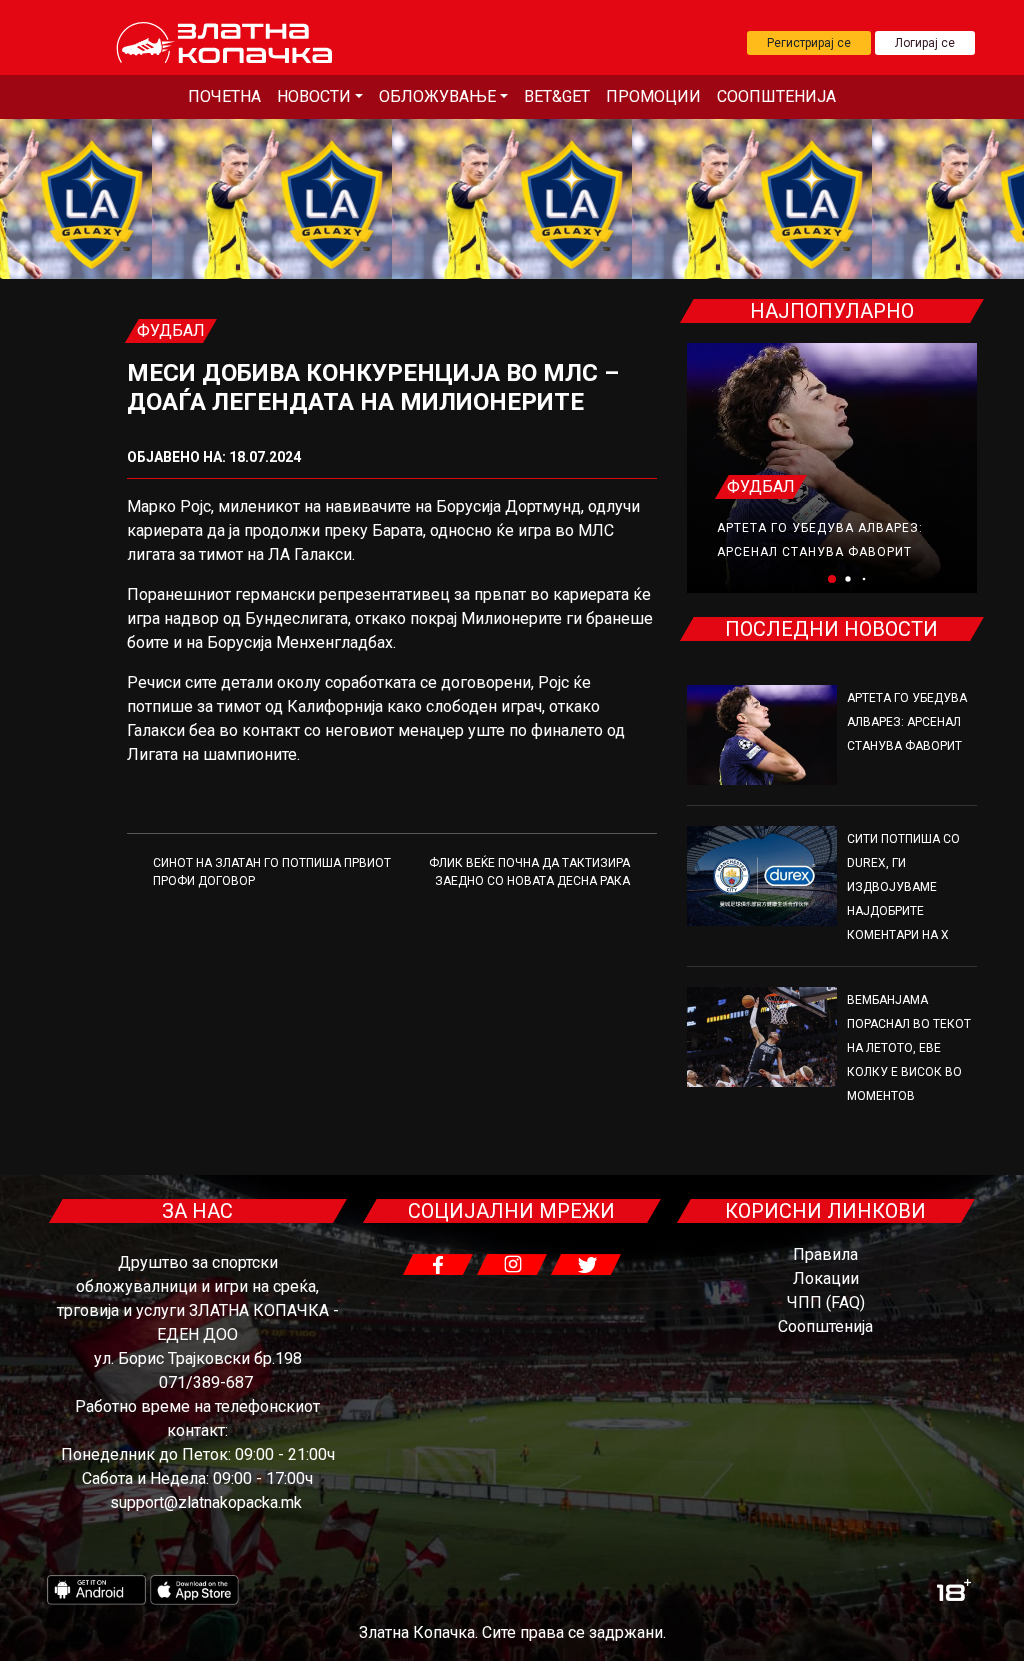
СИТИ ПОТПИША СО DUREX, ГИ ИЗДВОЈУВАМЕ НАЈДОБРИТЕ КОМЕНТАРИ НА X (903, 887)
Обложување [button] (437, 96)
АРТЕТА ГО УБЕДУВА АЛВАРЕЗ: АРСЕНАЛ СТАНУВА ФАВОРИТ (907, 722)
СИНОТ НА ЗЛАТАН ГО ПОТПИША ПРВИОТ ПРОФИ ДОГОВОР (272, 872)
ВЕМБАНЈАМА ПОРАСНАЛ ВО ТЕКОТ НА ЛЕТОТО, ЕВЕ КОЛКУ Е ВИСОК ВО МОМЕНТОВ (909, 1048)
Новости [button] (314, 96)
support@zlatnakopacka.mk (206, 1502)
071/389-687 (206, 1382)
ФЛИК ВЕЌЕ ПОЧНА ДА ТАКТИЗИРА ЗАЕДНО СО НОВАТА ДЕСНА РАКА (529, 872)
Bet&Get (557, 96)
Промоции (653, 96)
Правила (825, 1254)
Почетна (224, 96)
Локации (826, 1278)
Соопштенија (776, 96)
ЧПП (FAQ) (826, 1302)
